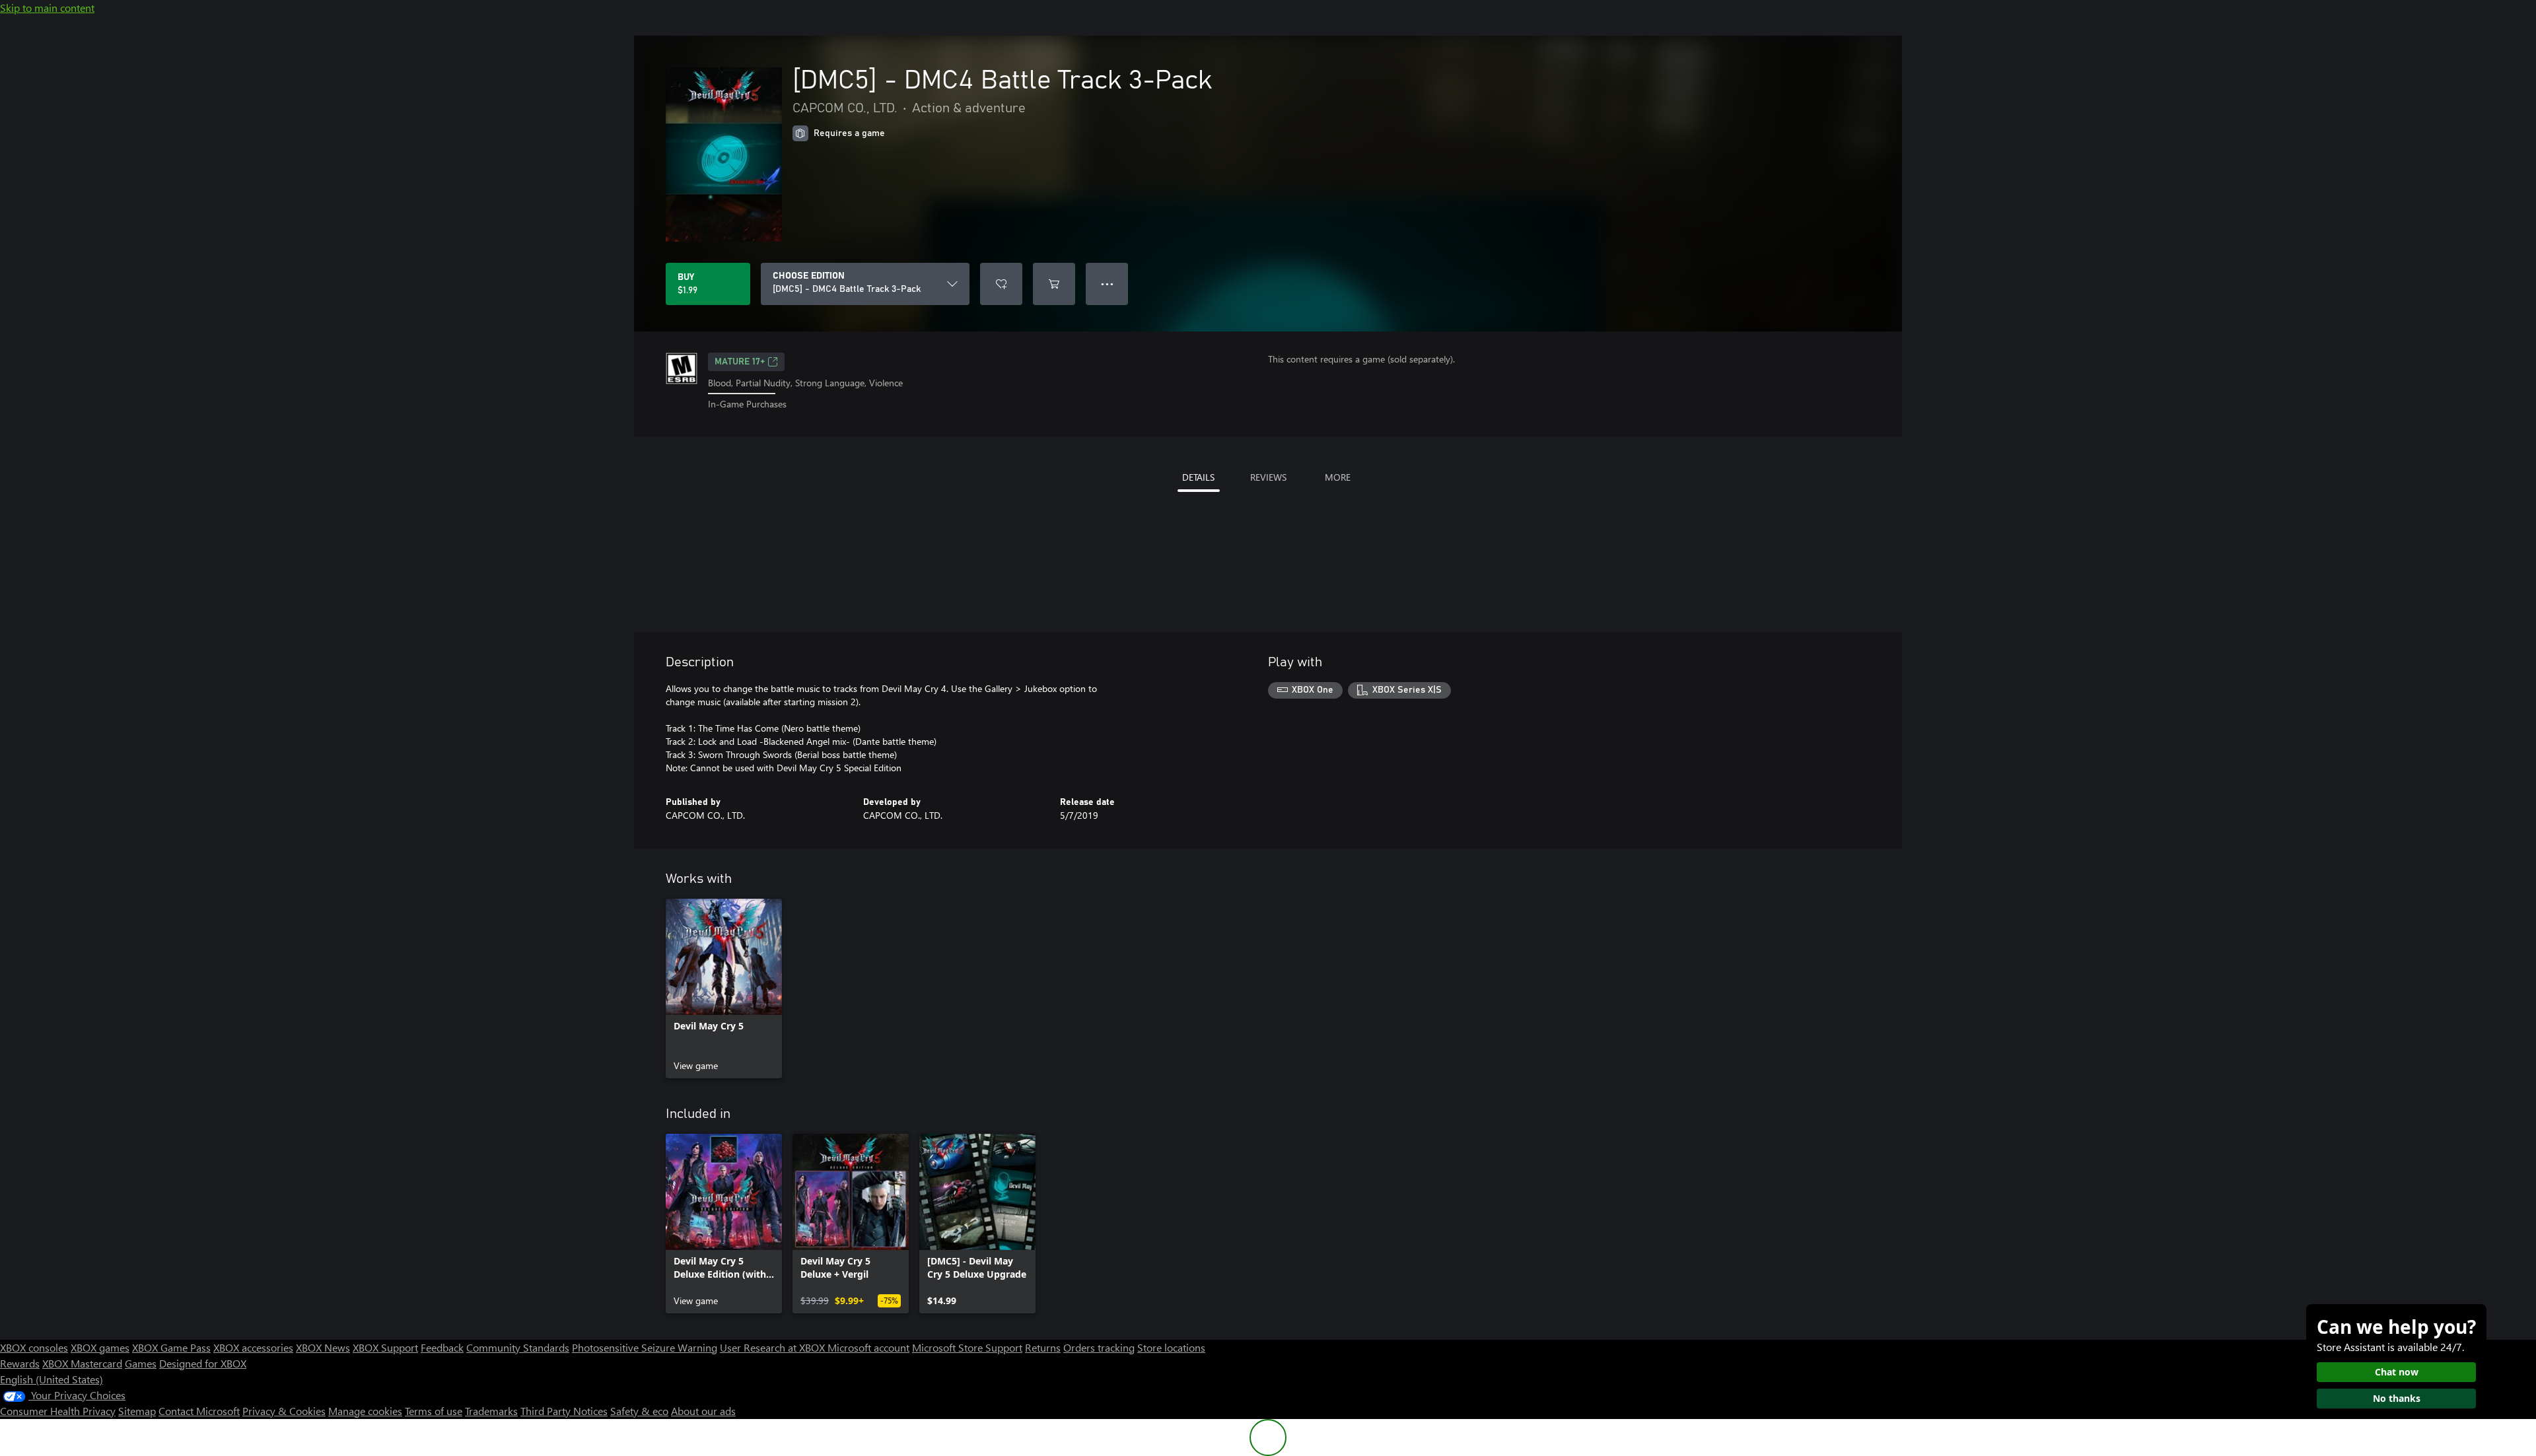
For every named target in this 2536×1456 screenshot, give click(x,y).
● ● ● (1107, 284)
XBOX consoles (34, 1347)
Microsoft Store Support (967, 1347)
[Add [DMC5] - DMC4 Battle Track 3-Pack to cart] (1054, 284)
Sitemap (137, 1411)
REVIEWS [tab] (1268, 477)
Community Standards (518, 1347)
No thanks (2397, 1398)
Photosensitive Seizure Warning (645, 1347)
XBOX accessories (253, 1347)
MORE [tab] (1338, 477)
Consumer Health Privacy (58, 1411)
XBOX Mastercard (82, 1363)
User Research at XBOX (774, 1347)
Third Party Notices (564, 1411)
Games (141, 1363)
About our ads (703, 1411)
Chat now (2397, 1372)
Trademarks (491, 1411)
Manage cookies (365, 1411)
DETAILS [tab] (1198, 477)
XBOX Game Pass (171, 1347)
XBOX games (100, 1347)
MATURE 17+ (740, 362)
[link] (724, 988)
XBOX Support (385, 1347)
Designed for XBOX (203, 1363)
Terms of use (434, 1411)
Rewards (20, 1363)
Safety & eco (639, 1411)
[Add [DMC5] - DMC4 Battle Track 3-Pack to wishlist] (1001, 284)
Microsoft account (868, 1347)
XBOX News (323, 1347)
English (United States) (52, 1379)
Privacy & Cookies (284, 1411)
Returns (1043, 1347)
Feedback (442, 1347)
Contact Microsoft (199, 1411)
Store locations (1171, 1347)
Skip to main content (47, 8)
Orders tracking (1099, 1347)
